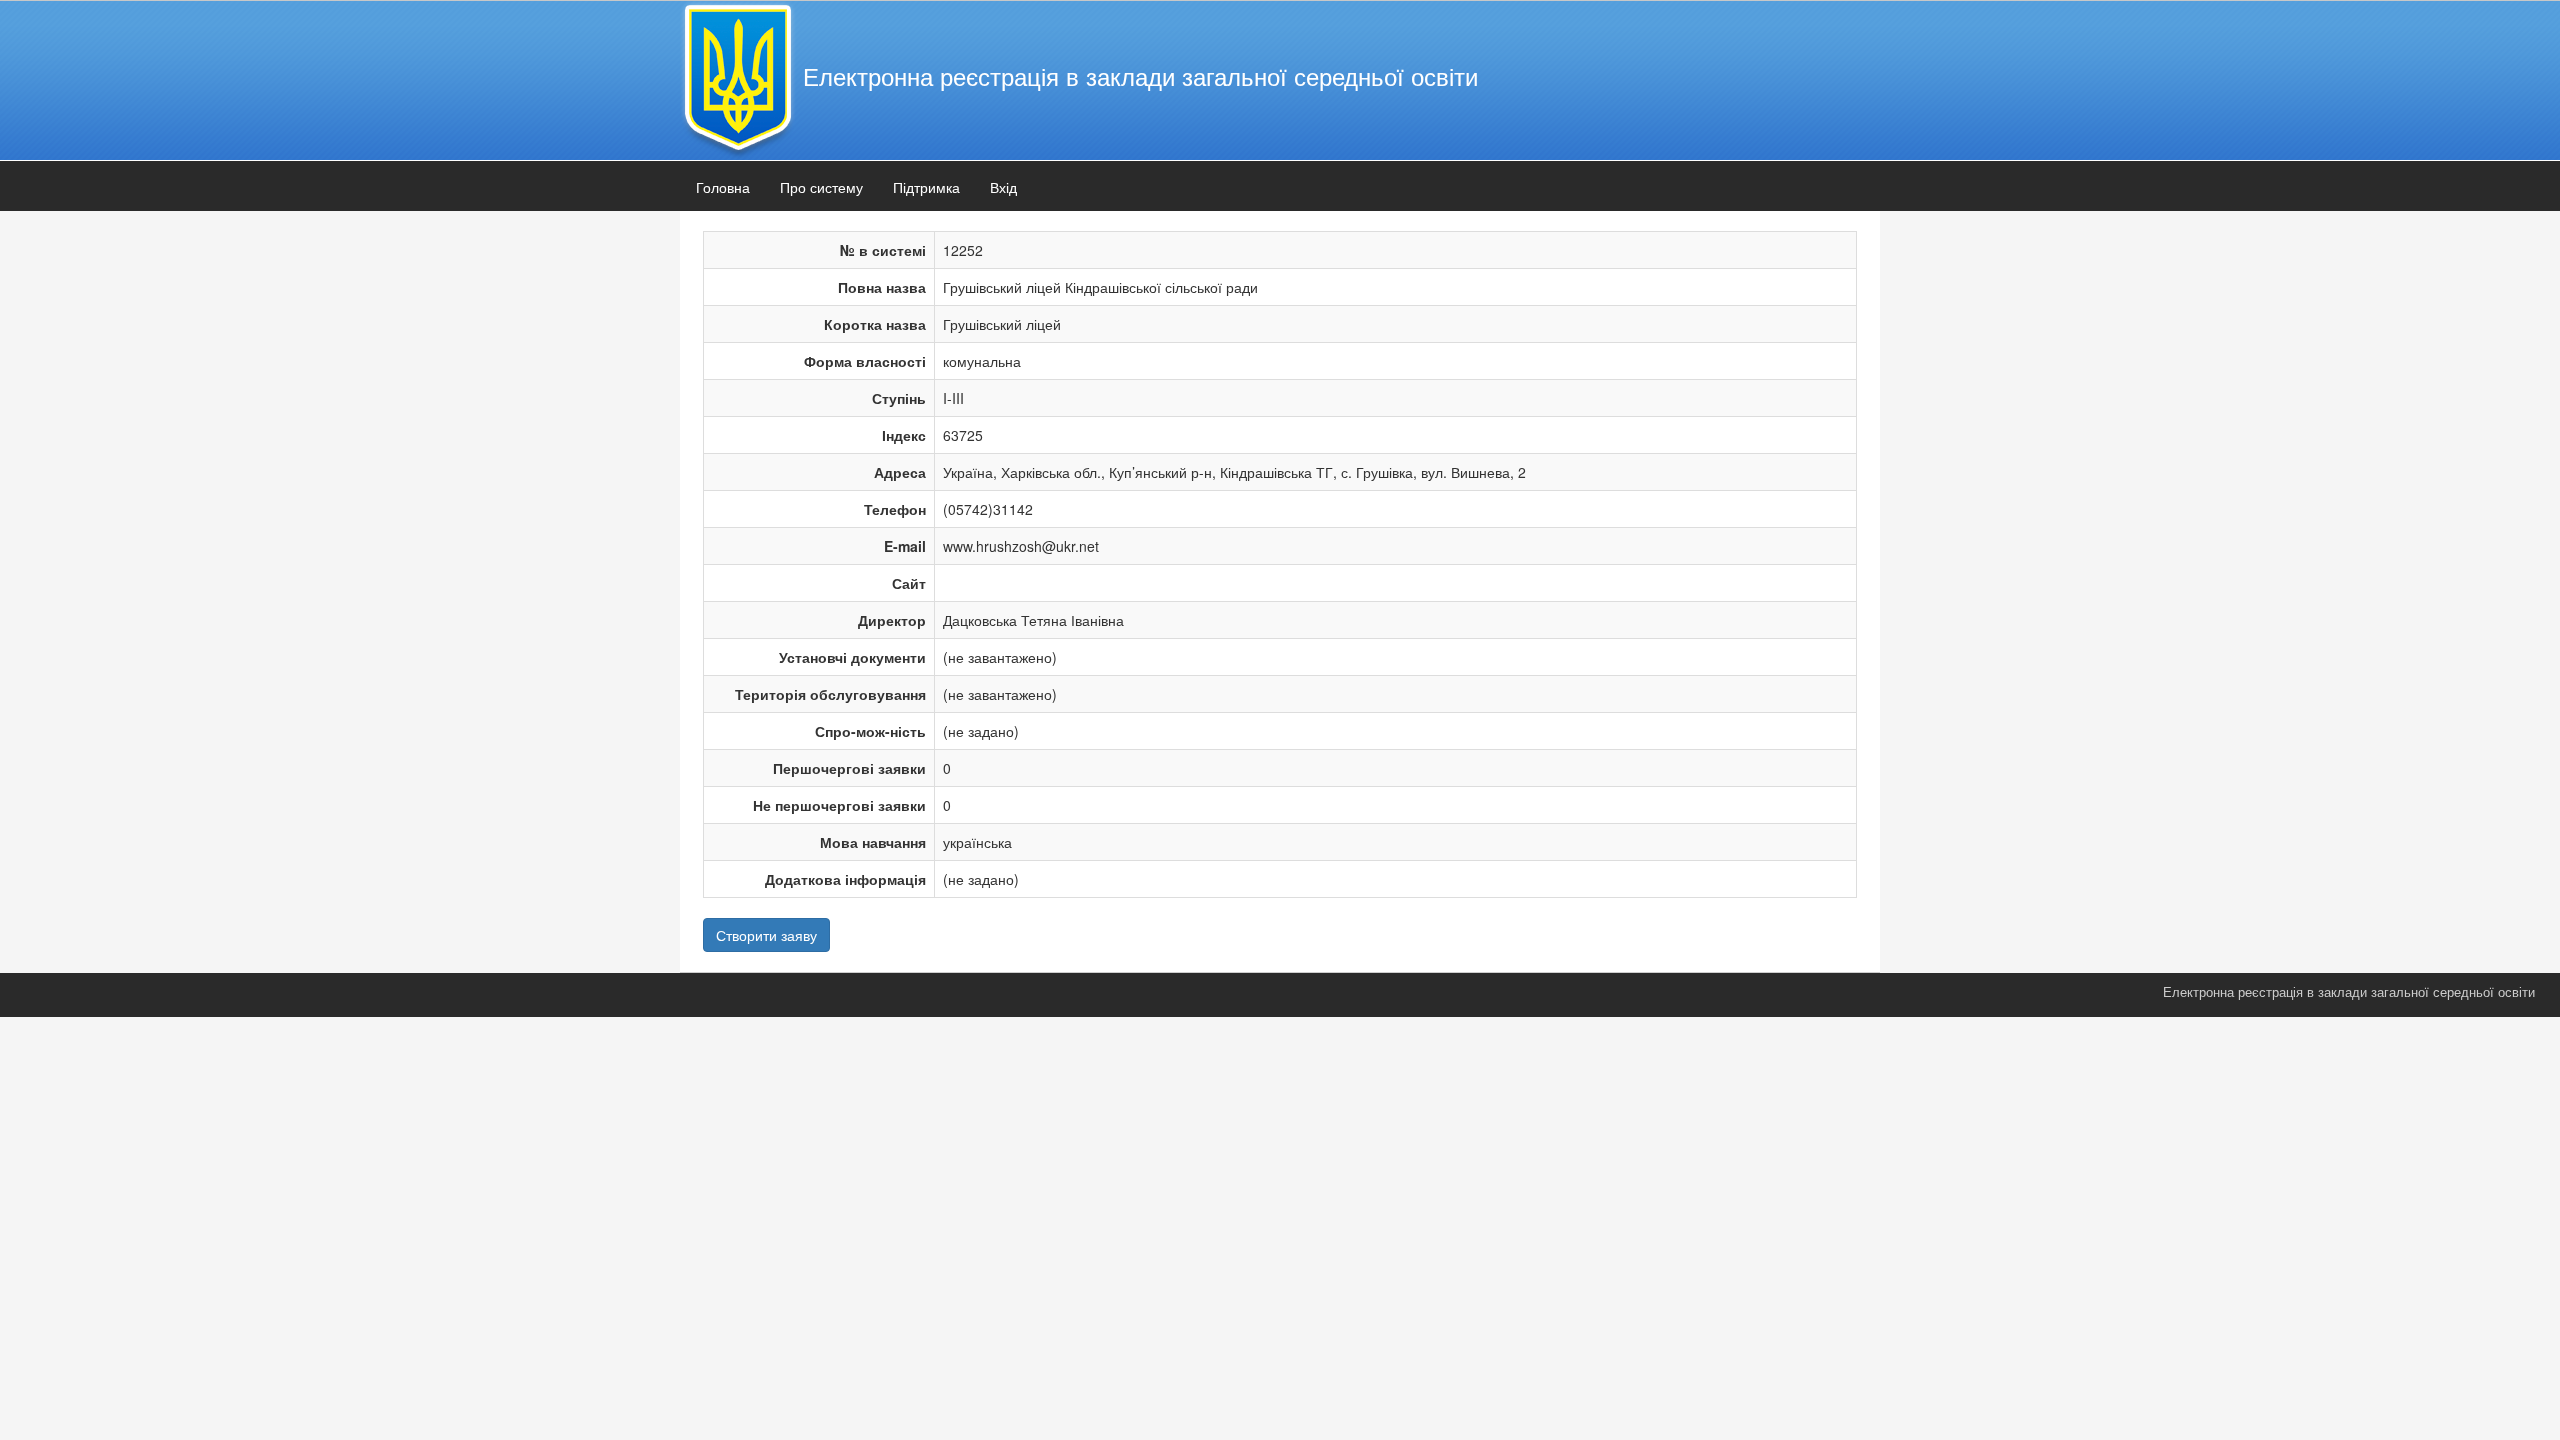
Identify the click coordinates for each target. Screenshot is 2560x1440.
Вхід (1003, 187)
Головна (723, 187)
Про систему (821, 187)
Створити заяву (766, 935)
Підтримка (926, 187)
